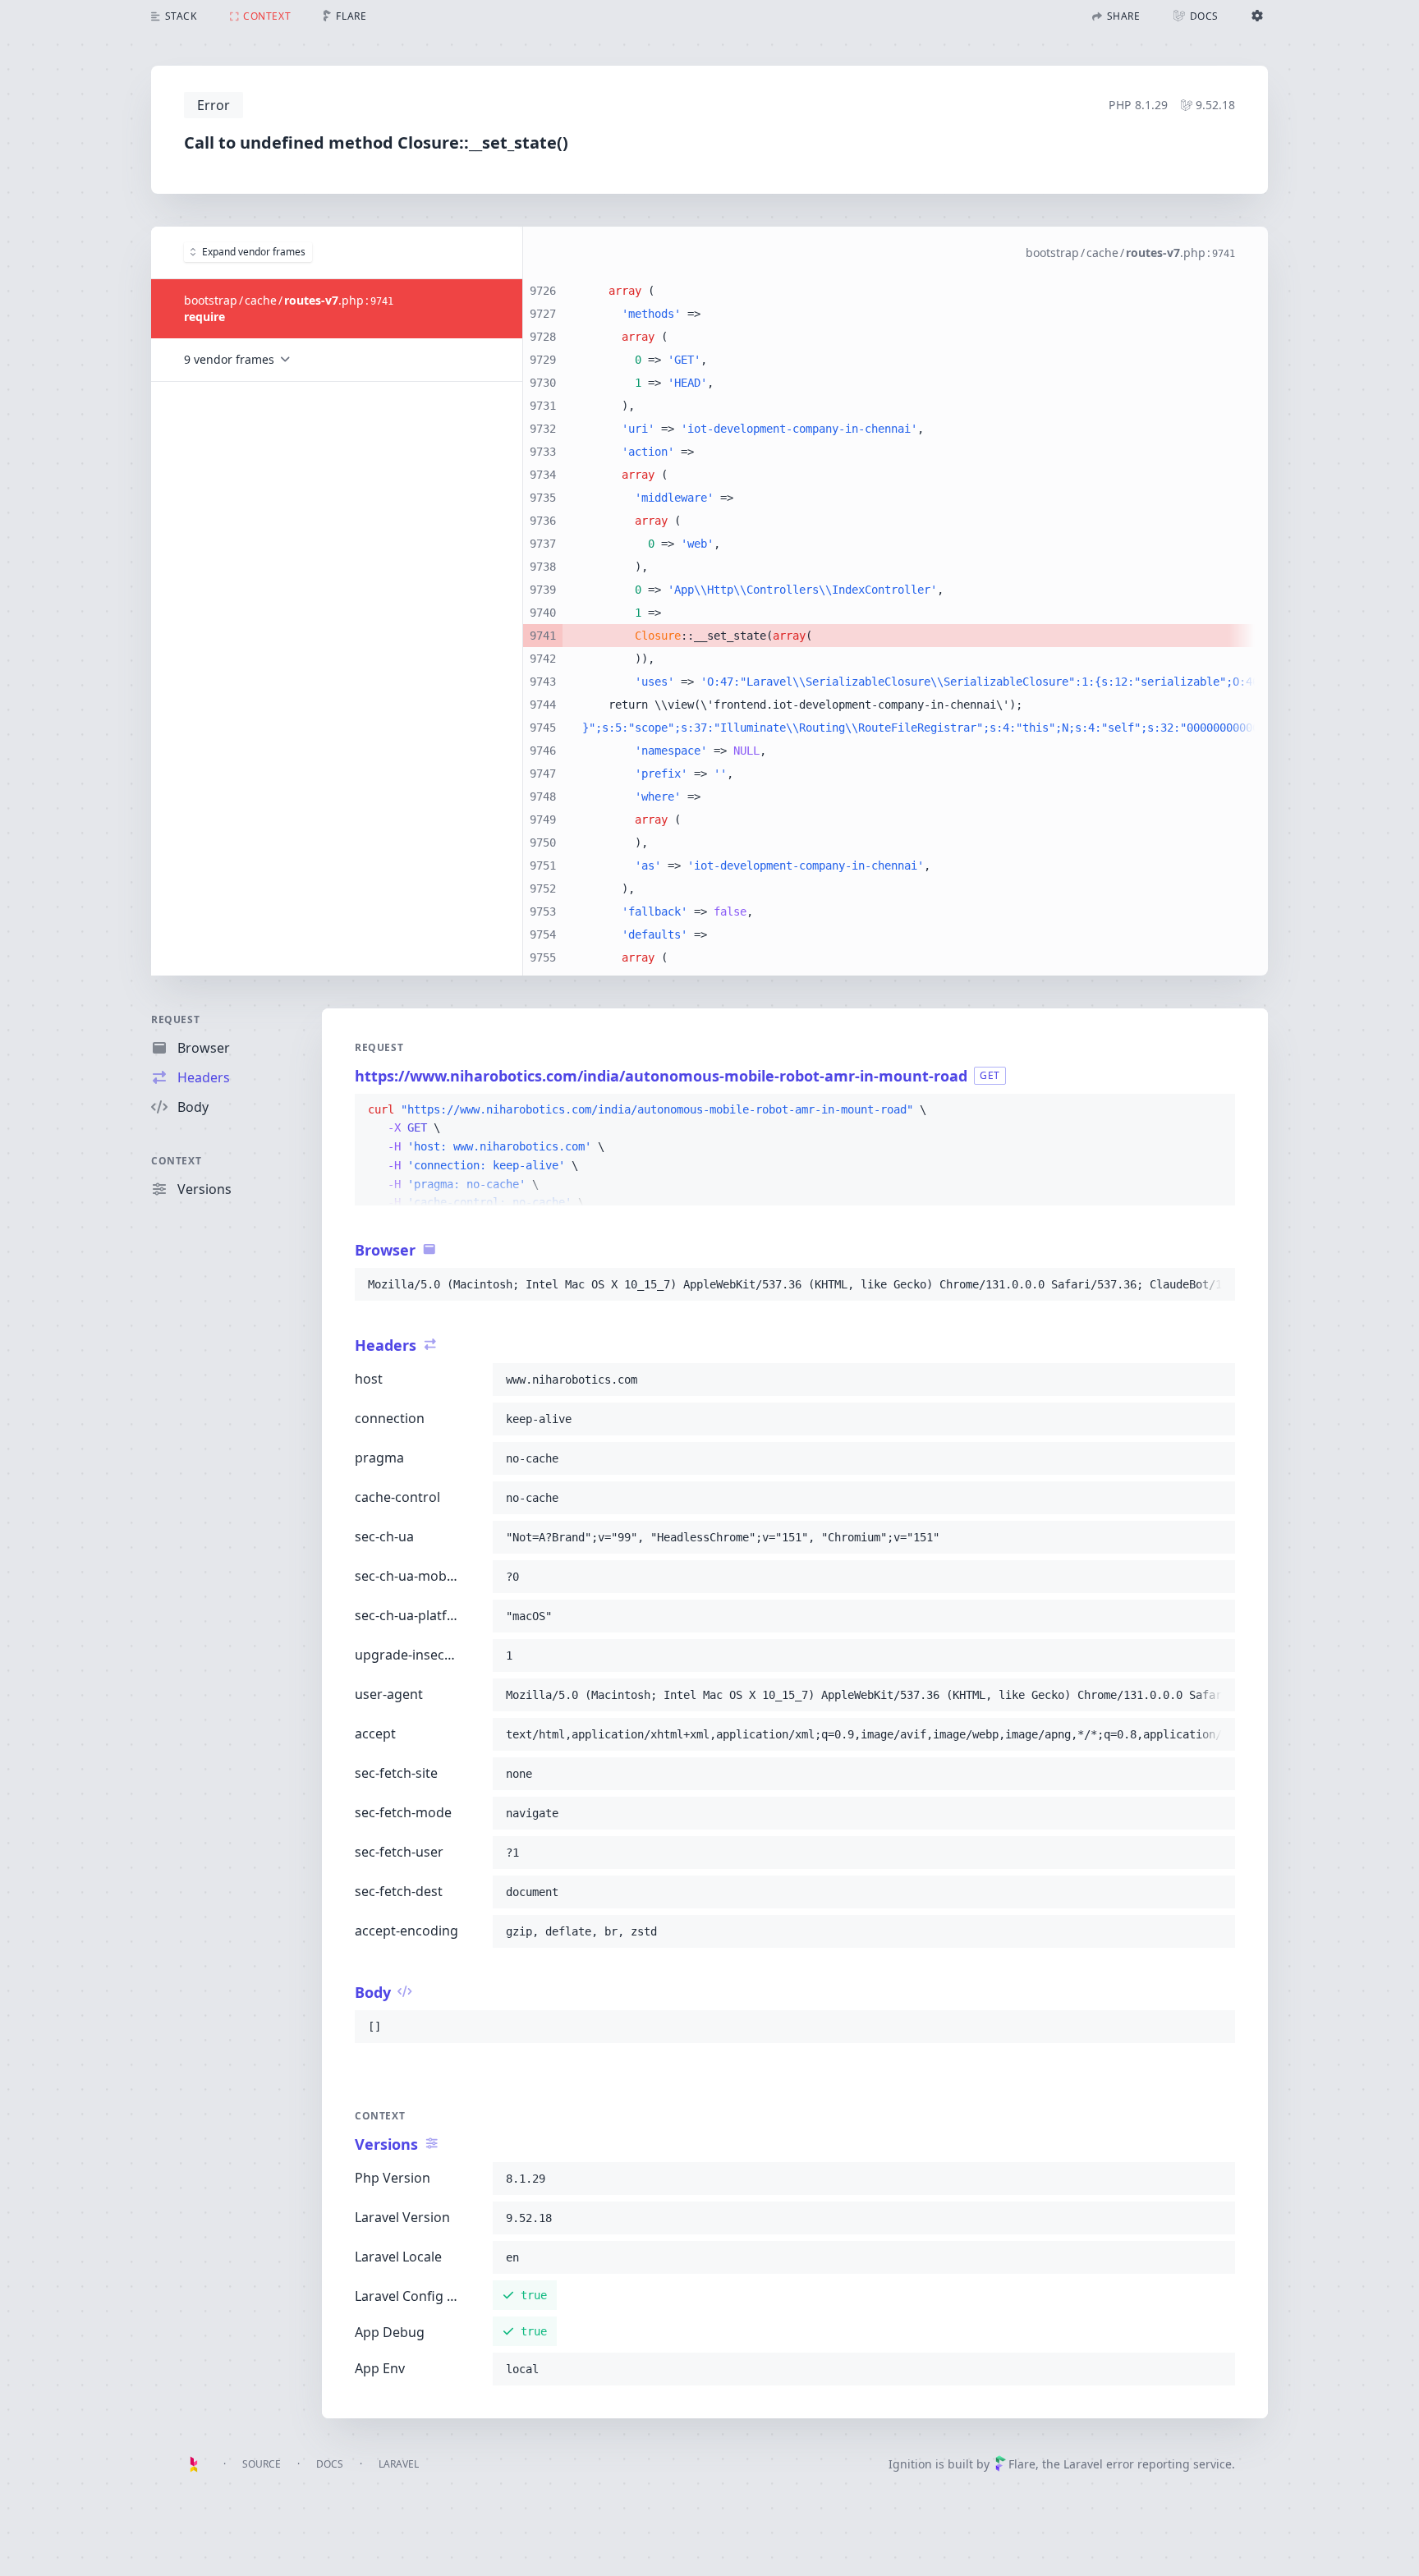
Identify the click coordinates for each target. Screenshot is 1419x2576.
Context (176, 1161)
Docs (330, 2464)
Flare (1022, 2464)
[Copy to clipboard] (1215, 1110)
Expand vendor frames (254, 252)
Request (175, 1019)
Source (262, 2464)
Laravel (399, 2464)
